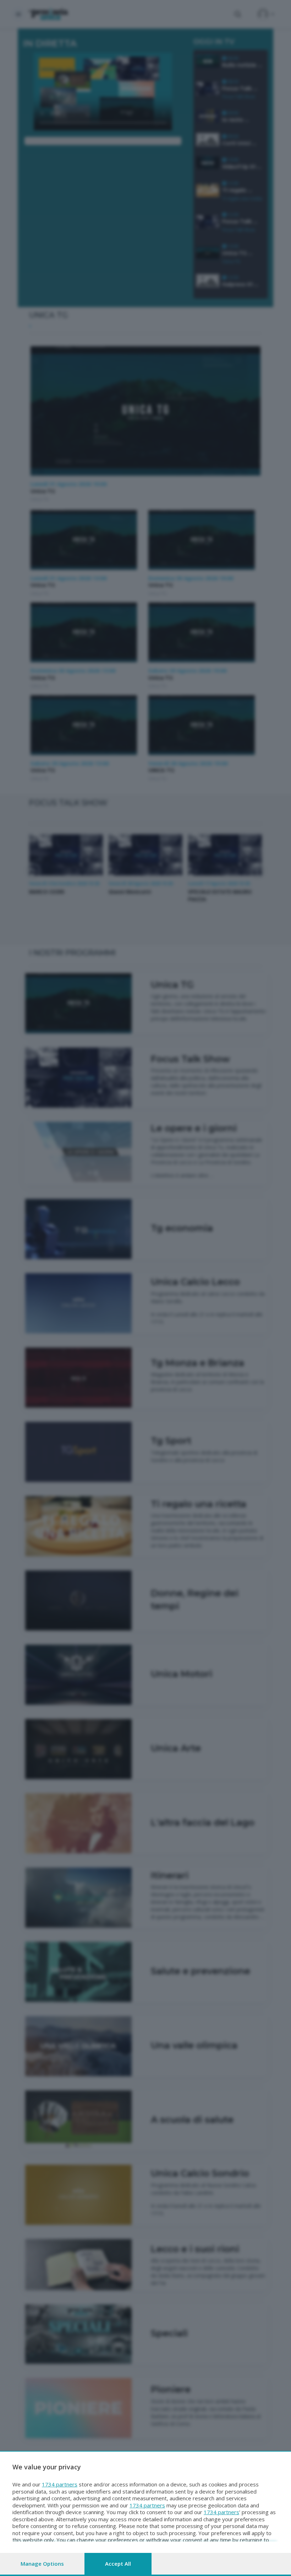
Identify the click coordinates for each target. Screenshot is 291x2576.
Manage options (42, 2564)
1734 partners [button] (60, 2484)
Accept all (118, 2564)
